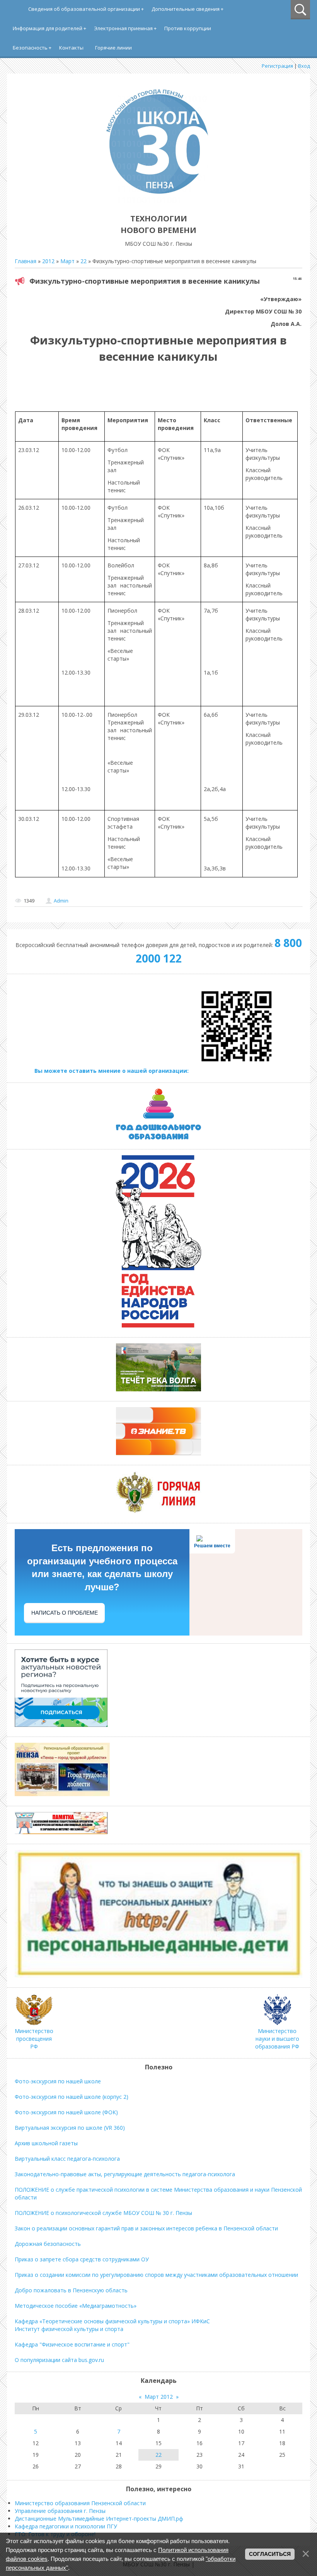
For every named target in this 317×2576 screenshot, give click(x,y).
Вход (304, 66)
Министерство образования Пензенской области (80, 2503)
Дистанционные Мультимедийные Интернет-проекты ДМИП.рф (99, 2519)
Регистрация (277, 66)
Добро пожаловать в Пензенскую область (71, 2290)
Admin (61, 901)
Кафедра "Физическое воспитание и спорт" (72, 2344)
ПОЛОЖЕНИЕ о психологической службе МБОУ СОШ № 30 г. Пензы (103, 2213)
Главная (26, 261)
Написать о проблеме (65, 1613)
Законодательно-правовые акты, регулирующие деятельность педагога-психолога (125, 2174)
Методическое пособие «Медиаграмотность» (76, 2306)
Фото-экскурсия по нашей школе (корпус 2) (72, 2097)
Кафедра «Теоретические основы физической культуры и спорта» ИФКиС (112, 2321)
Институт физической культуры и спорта (69, 2329)
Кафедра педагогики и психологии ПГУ (66, 2526)
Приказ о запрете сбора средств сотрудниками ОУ (82, 2259)
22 (84, 261)
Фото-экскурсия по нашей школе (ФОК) (66, 2112)
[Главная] (158, 201)
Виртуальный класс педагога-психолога (67, 2159)
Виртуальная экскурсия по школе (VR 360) (70, 2128)
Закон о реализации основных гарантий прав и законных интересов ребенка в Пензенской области (146, 2228)
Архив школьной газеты (46, 2143)
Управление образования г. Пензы (60, 2511)
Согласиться (270, 2554)
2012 (48, 261)
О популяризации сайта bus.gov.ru (59, 2360)
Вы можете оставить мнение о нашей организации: (112, 1071)
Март (67, 261)
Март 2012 (159, 2397)
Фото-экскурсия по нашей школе (58, 2081)
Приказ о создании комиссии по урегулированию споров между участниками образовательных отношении (156, 2275)
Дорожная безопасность (48, 2244)
